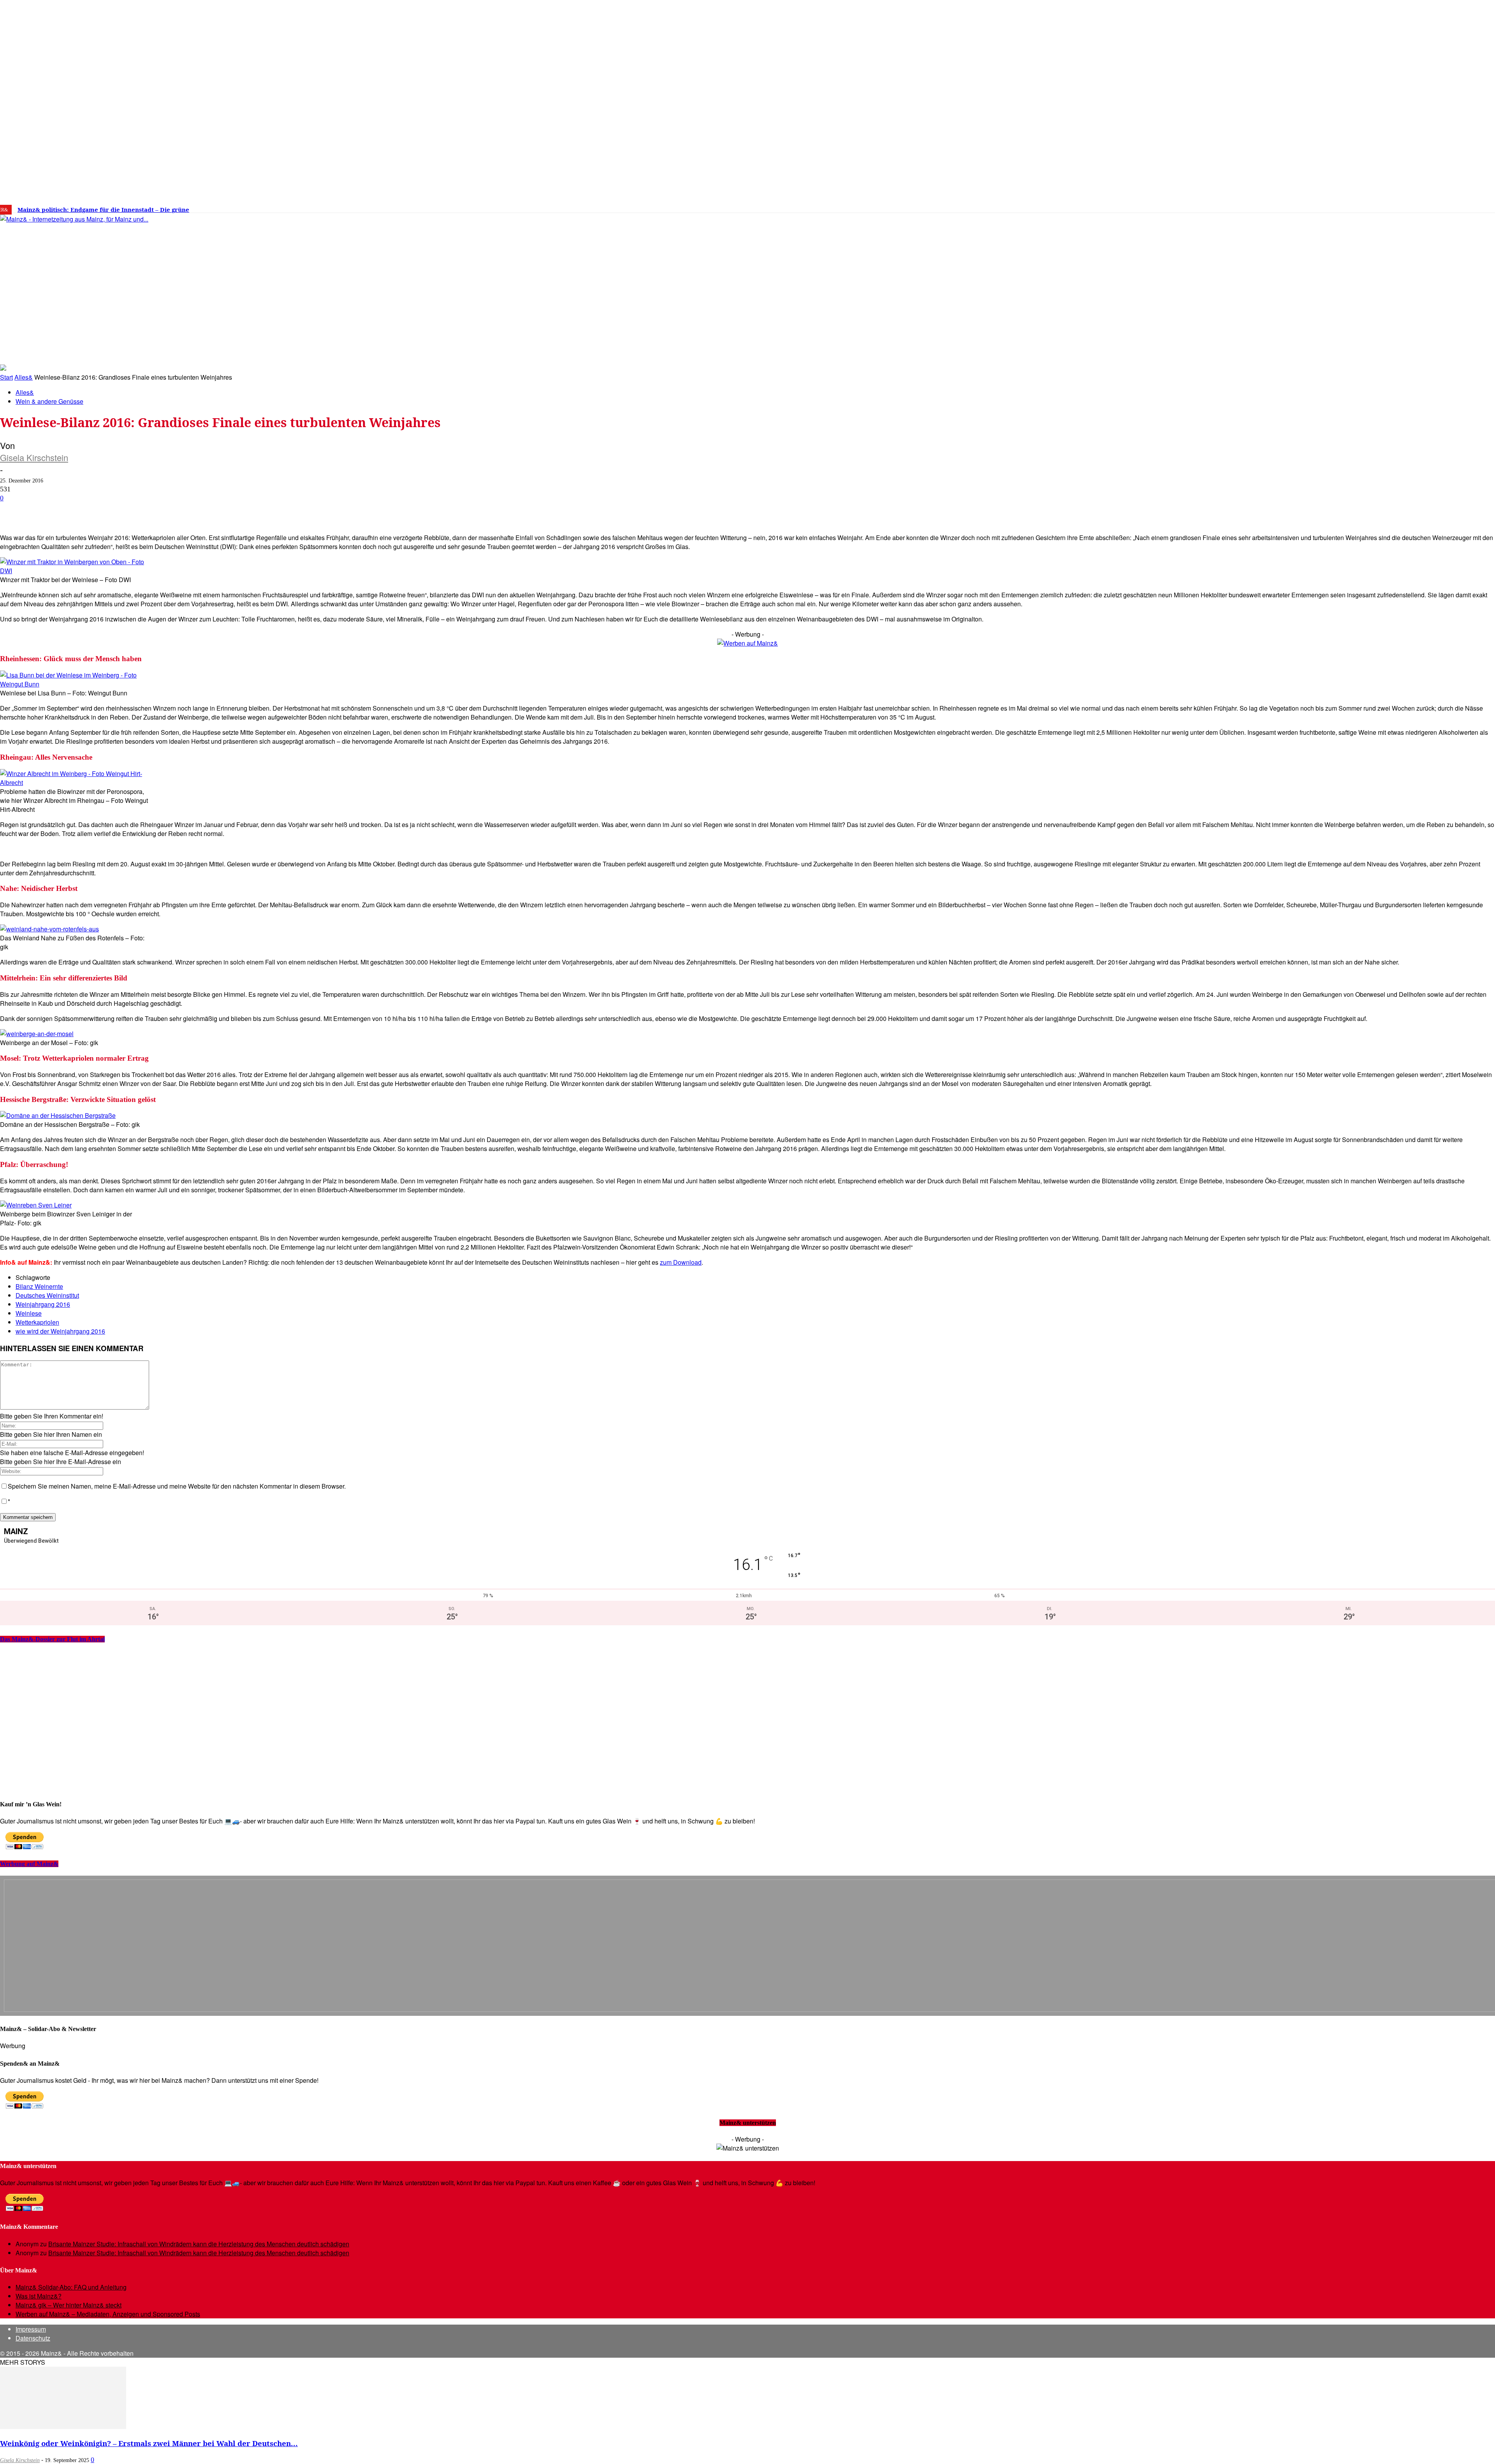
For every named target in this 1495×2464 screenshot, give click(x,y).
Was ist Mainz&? (39, 2296)
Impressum (31, 2329)
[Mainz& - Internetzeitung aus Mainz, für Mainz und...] (119, 279)
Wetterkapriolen (37, 1322)
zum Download (681, 1262)
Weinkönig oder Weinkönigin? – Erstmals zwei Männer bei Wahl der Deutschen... (149, 2443)
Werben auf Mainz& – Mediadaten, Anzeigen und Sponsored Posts (108, 2314)
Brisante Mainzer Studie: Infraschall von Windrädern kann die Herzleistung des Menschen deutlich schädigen (199, 2244)
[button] (1112, 352)
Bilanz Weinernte (39, 1286)
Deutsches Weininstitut (47, 1295)
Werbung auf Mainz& (29, 1864)
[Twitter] (1226, 207)
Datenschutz (33, 2338)
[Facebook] (1202, 207)
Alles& (24, 377)
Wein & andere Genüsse (49, 401)
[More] (278, 510)
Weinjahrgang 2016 (43, 1304)
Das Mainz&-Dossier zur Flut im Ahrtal (52, 1639)
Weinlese (29, 1313)
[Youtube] (1237, 207)
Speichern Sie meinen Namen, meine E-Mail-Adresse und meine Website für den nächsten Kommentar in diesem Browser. (177, 1486)
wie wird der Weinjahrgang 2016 (60, 1331)
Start (6, 377)
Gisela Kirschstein (34, 457)
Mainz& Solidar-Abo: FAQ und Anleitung (71, 2287)
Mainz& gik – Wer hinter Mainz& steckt (69, 2305)
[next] (270, 210)
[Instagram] (1214, 207)
